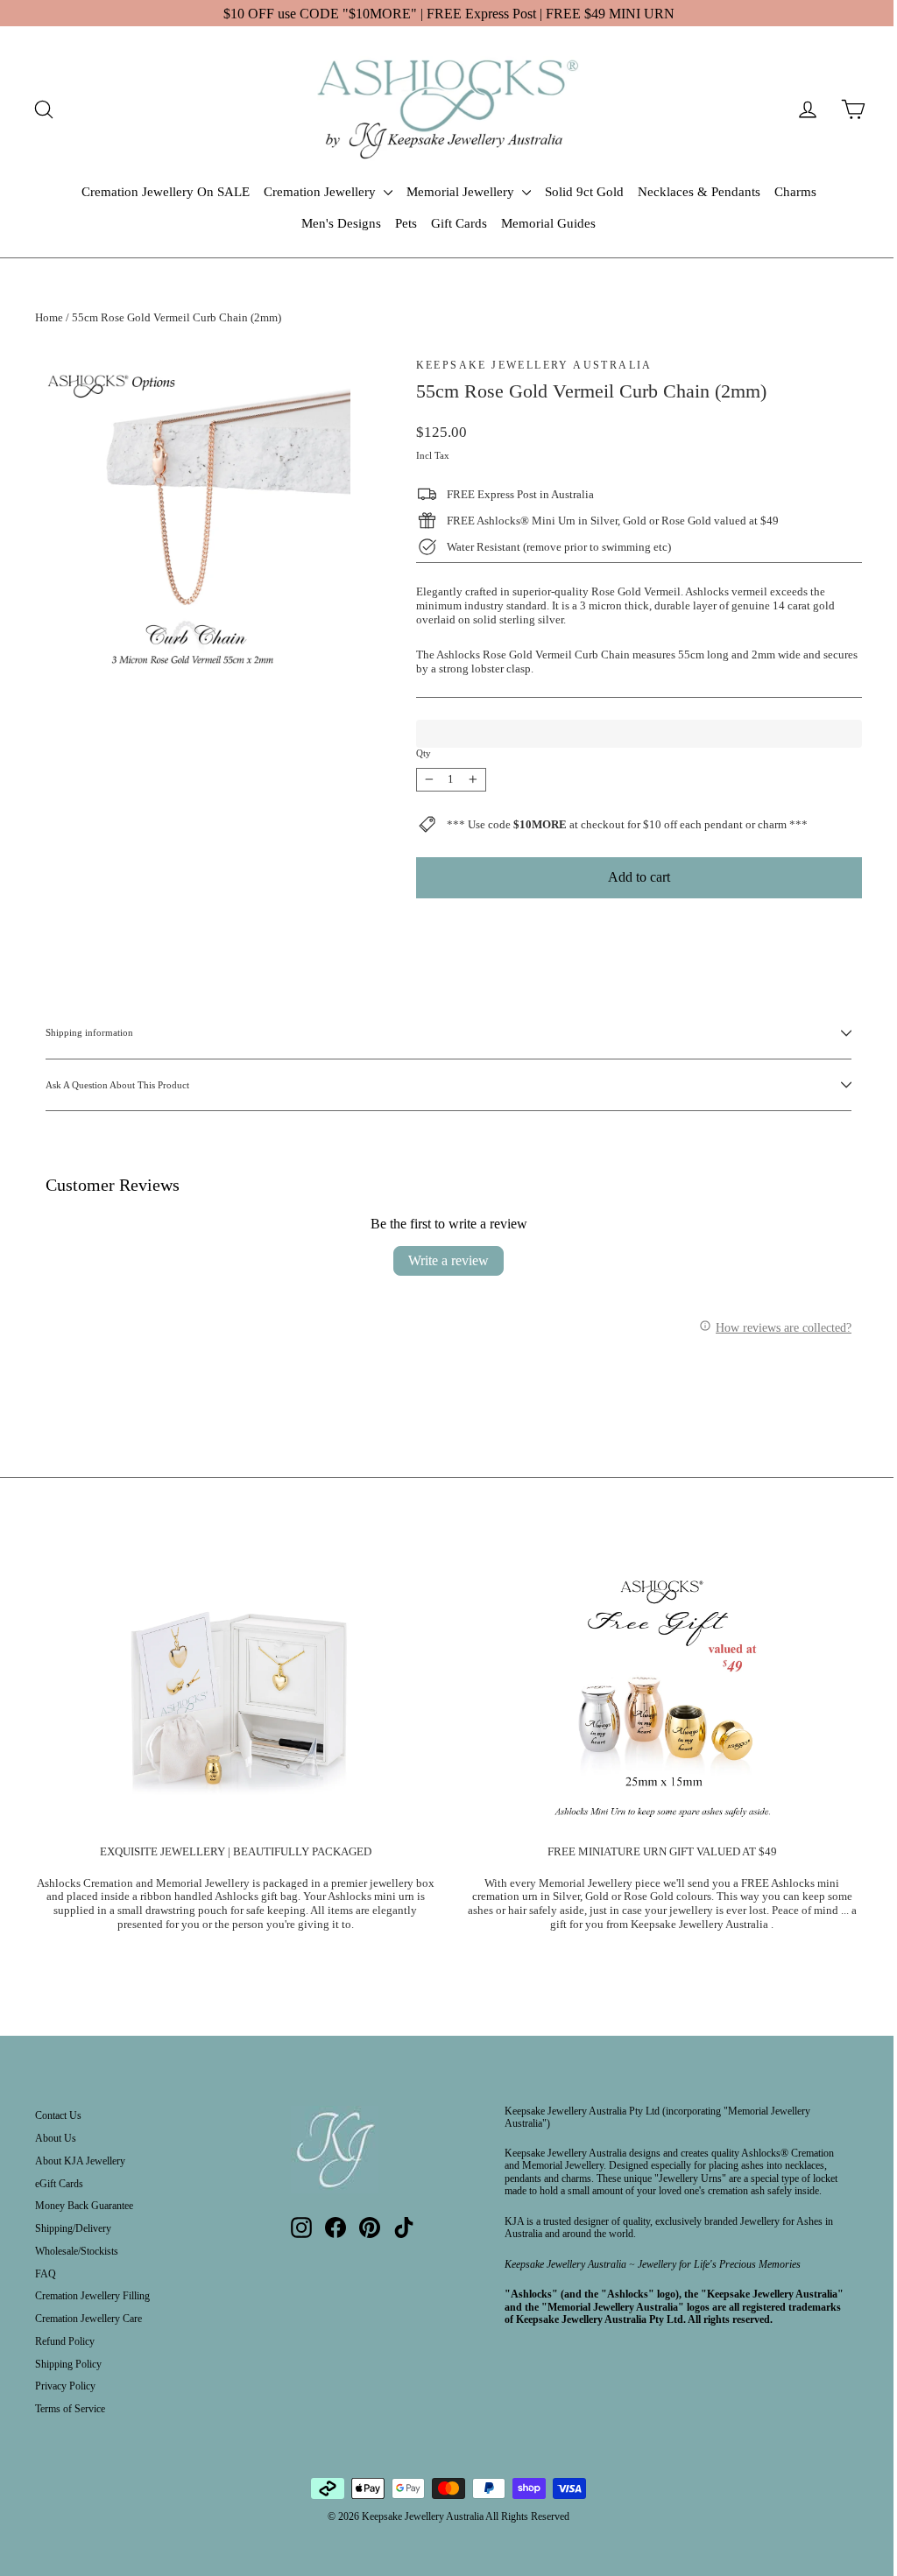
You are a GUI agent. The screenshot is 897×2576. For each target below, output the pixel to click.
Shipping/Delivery (73, 2228)
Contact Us (58, 2115)
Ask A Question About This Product (117, 1085)
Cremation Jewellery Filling (92, 2296)
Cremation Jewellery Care (88, 2319)
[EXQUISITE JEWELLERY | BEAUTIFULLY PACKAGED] (236, 1697)
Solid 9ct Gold (584, 192)
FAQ (46, 2274)
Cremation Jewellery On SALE (166, 192)
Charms (795, 192)
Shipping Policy (68, 2364)
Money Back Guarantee (84, 2206)
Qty (424, 753)
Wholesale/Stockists (77, 2251)
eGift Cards (59, 2184)
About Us (56, 2138)
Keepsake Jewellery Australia (534, 365)
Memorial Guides (548, 223)
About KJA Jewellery (80, 2161)
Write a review (448, 1260)
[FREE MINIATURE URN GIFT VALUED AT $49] (662, 1697)
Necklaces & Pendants (699, 192)
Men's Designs (341, 223)
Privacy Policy (65, 2386)
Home (49, 317)
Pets (406, 223)
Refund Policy (65, 2341)
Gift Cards (459, 223)
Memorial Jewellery (462, 192)
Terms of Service (70, 2409)
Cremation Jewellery (321, 192)
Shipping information (89, 1032)
